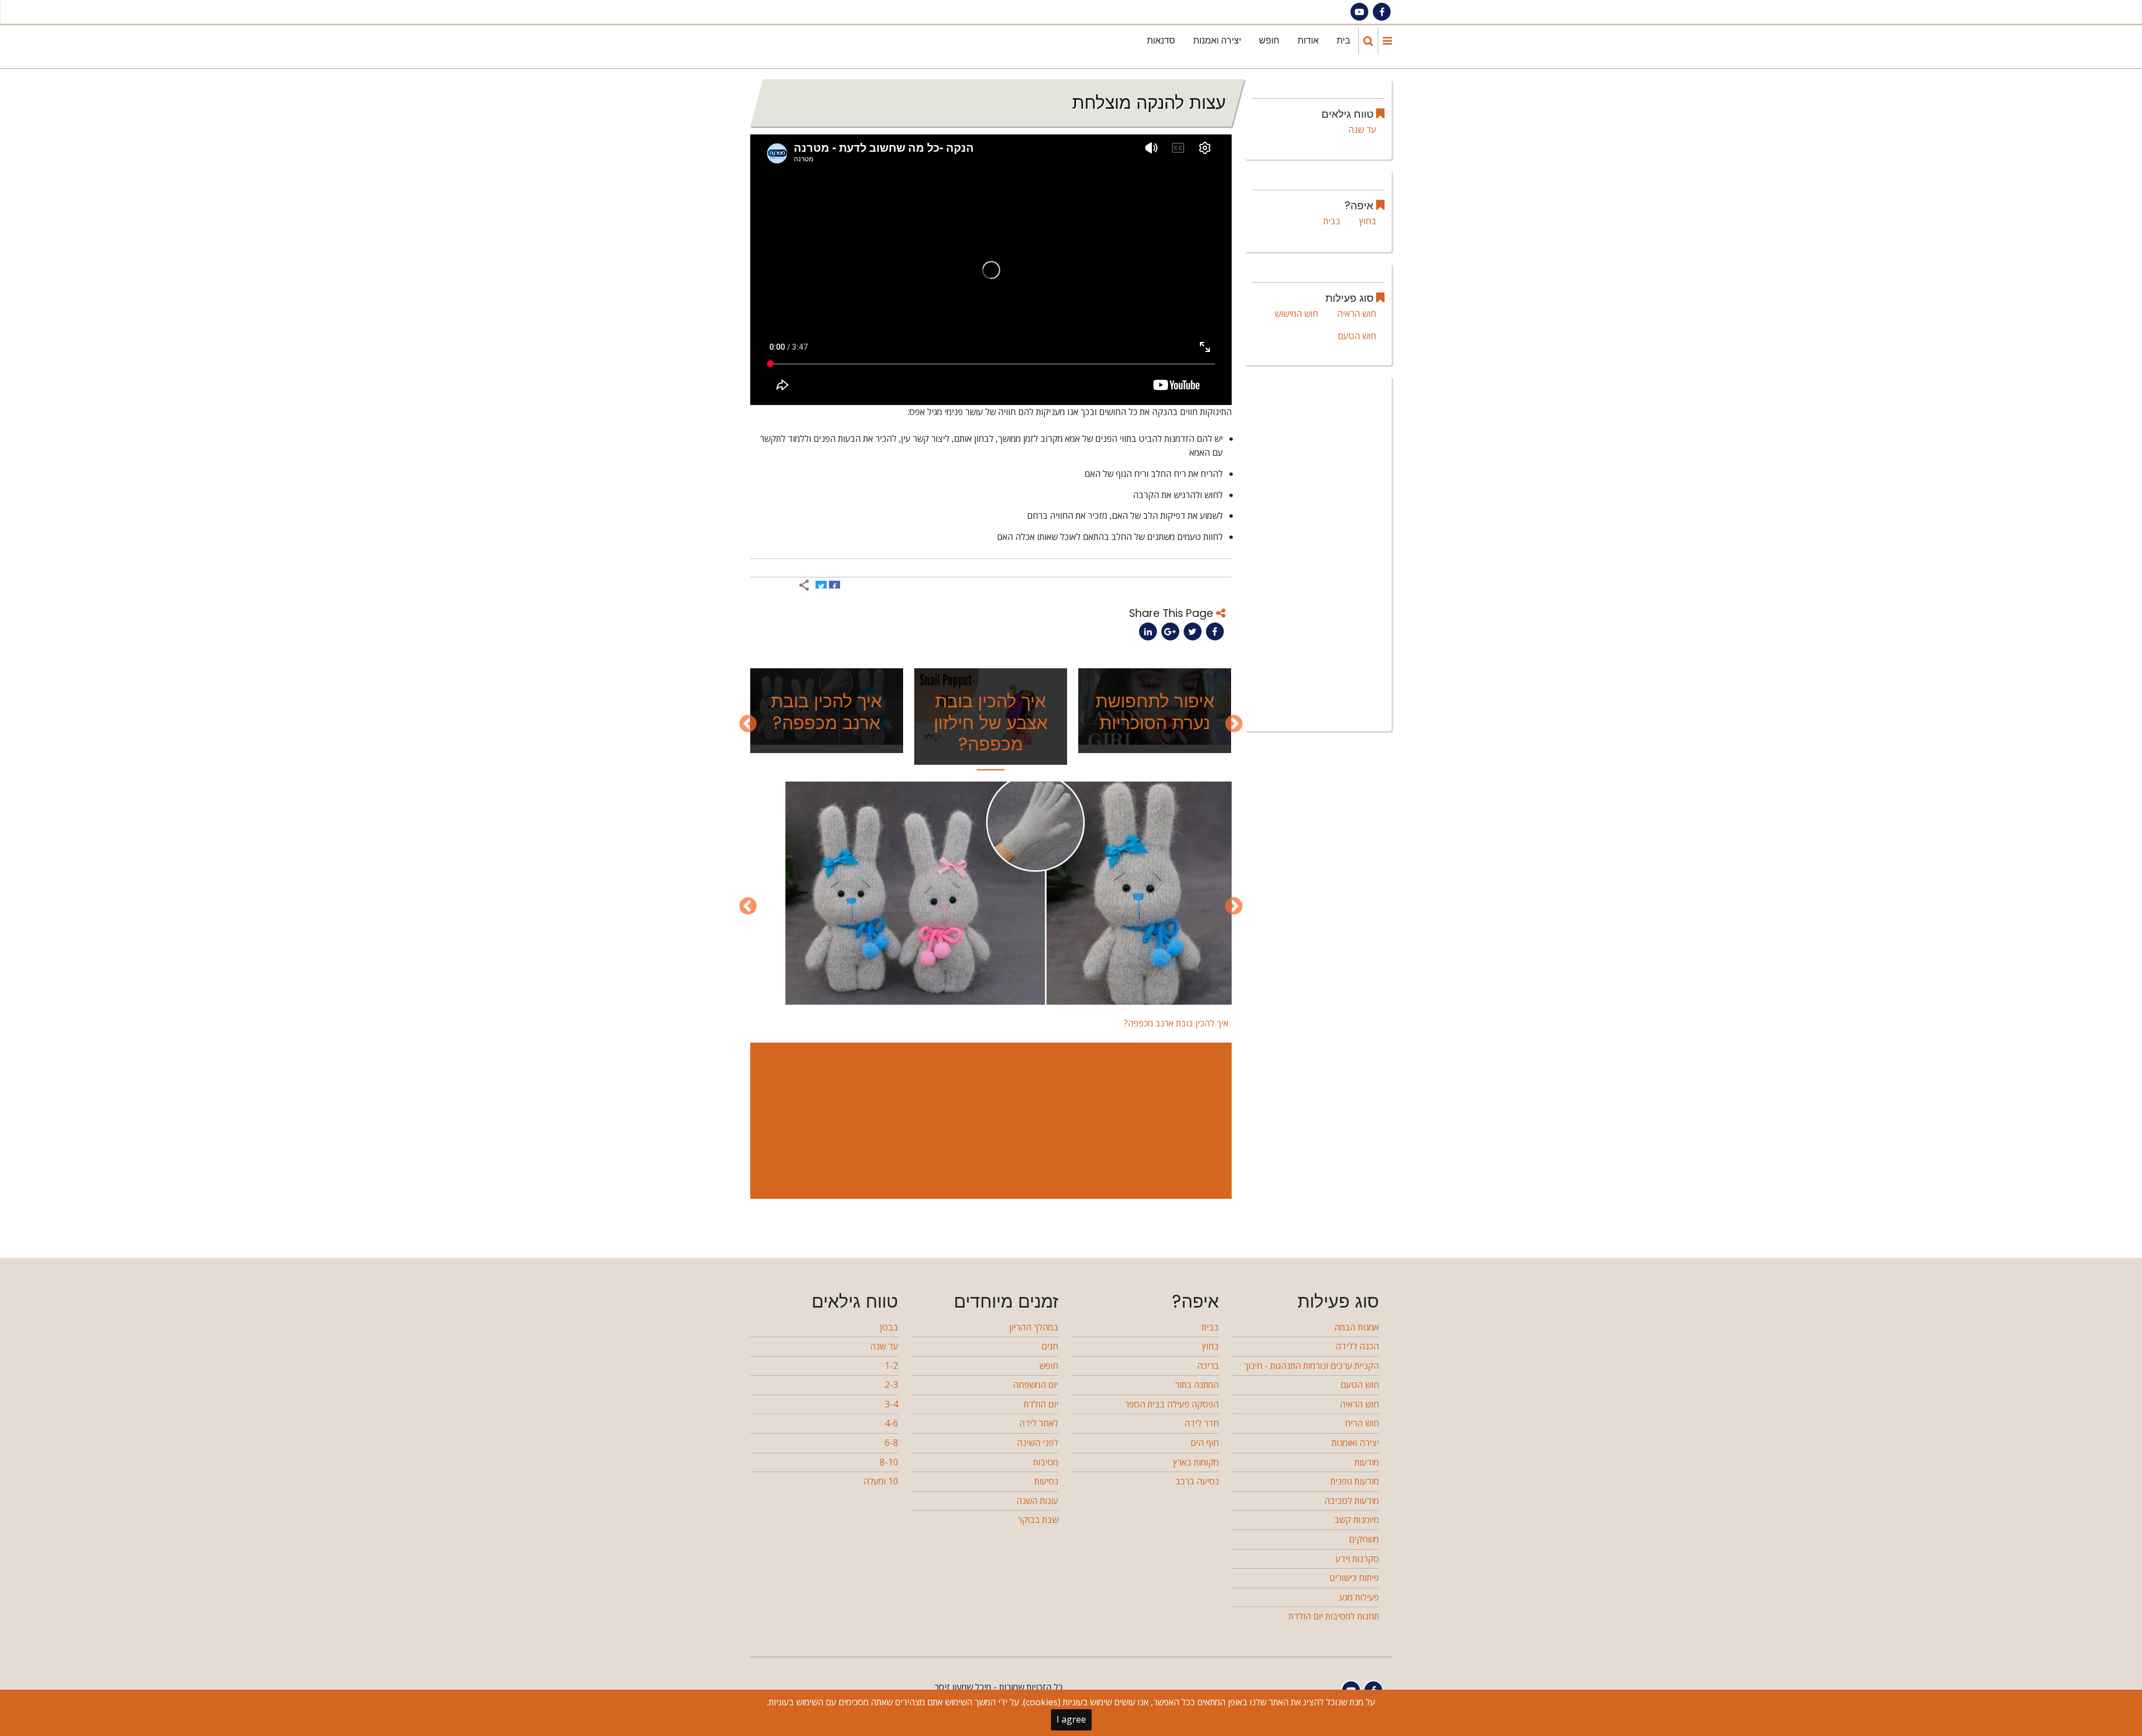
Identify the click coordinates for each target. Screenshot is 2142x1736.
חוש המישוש (1296, 314)
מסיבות (1046, 1462)
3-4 (891, 1404)
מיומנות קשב (1357, 1520)
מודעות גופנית (1355, 1481)
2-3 (891, 1385)
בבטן (889, 1327)
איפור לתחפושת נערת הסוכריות (1155, 712)
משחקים (1364, 1539)
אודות (1308, 40)
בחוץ (1368, 221)
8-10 (889, 1462)
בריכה (1208, 1366)
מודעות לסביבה (1352, 1501)
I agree (1071, 1719)
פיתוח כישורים (1354, 1578)
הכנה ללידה (1357, 1346)
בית (1343, 40)
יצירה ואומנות (1355, 1443)
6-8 (891, 1443)
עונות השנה (1037, 1501)
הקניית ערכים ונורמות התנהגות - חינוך (1311, 1366)
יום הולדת (1041, 1404)
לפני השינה (1038, 1443)
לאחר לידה (1039, 1423)
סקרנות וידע (1357, 1559)
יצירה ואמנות (1217, 40)
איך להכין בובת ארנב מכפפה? (826, 712)
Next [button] (748, 725)
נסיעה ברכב (1197, 1481)
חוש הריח (1362, 1423)
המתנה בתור (1197, 1385)
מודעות (1367, 1462)
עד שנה (1362, 129)
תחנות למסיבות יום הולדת (1334, 1616)
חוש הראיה (1357, 314)
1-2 (891, 1366)
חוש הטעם (1357, 336)
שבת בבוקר (1038, 1520)
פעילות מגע (1359, 1597)
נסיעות (1046, 1481)
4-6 (891, 1423)
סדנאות (1161, 40)
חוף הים (1205, 1443)
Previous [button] (1234, 725)
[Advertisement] (989, 1121)
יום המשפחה (1036, 1385)
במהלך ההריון (1034, 1327)
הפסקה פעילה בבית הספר (1172, 1404)
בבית (1332, 221)
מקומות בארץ (1196, 1462)
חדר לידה (1202, 1423)
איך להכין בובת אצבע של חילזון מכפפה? (991, 722)
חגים (1050, 1346)
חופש (1269, 40)
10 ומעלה (881, 1481)
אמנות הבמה (1357, 1327)
